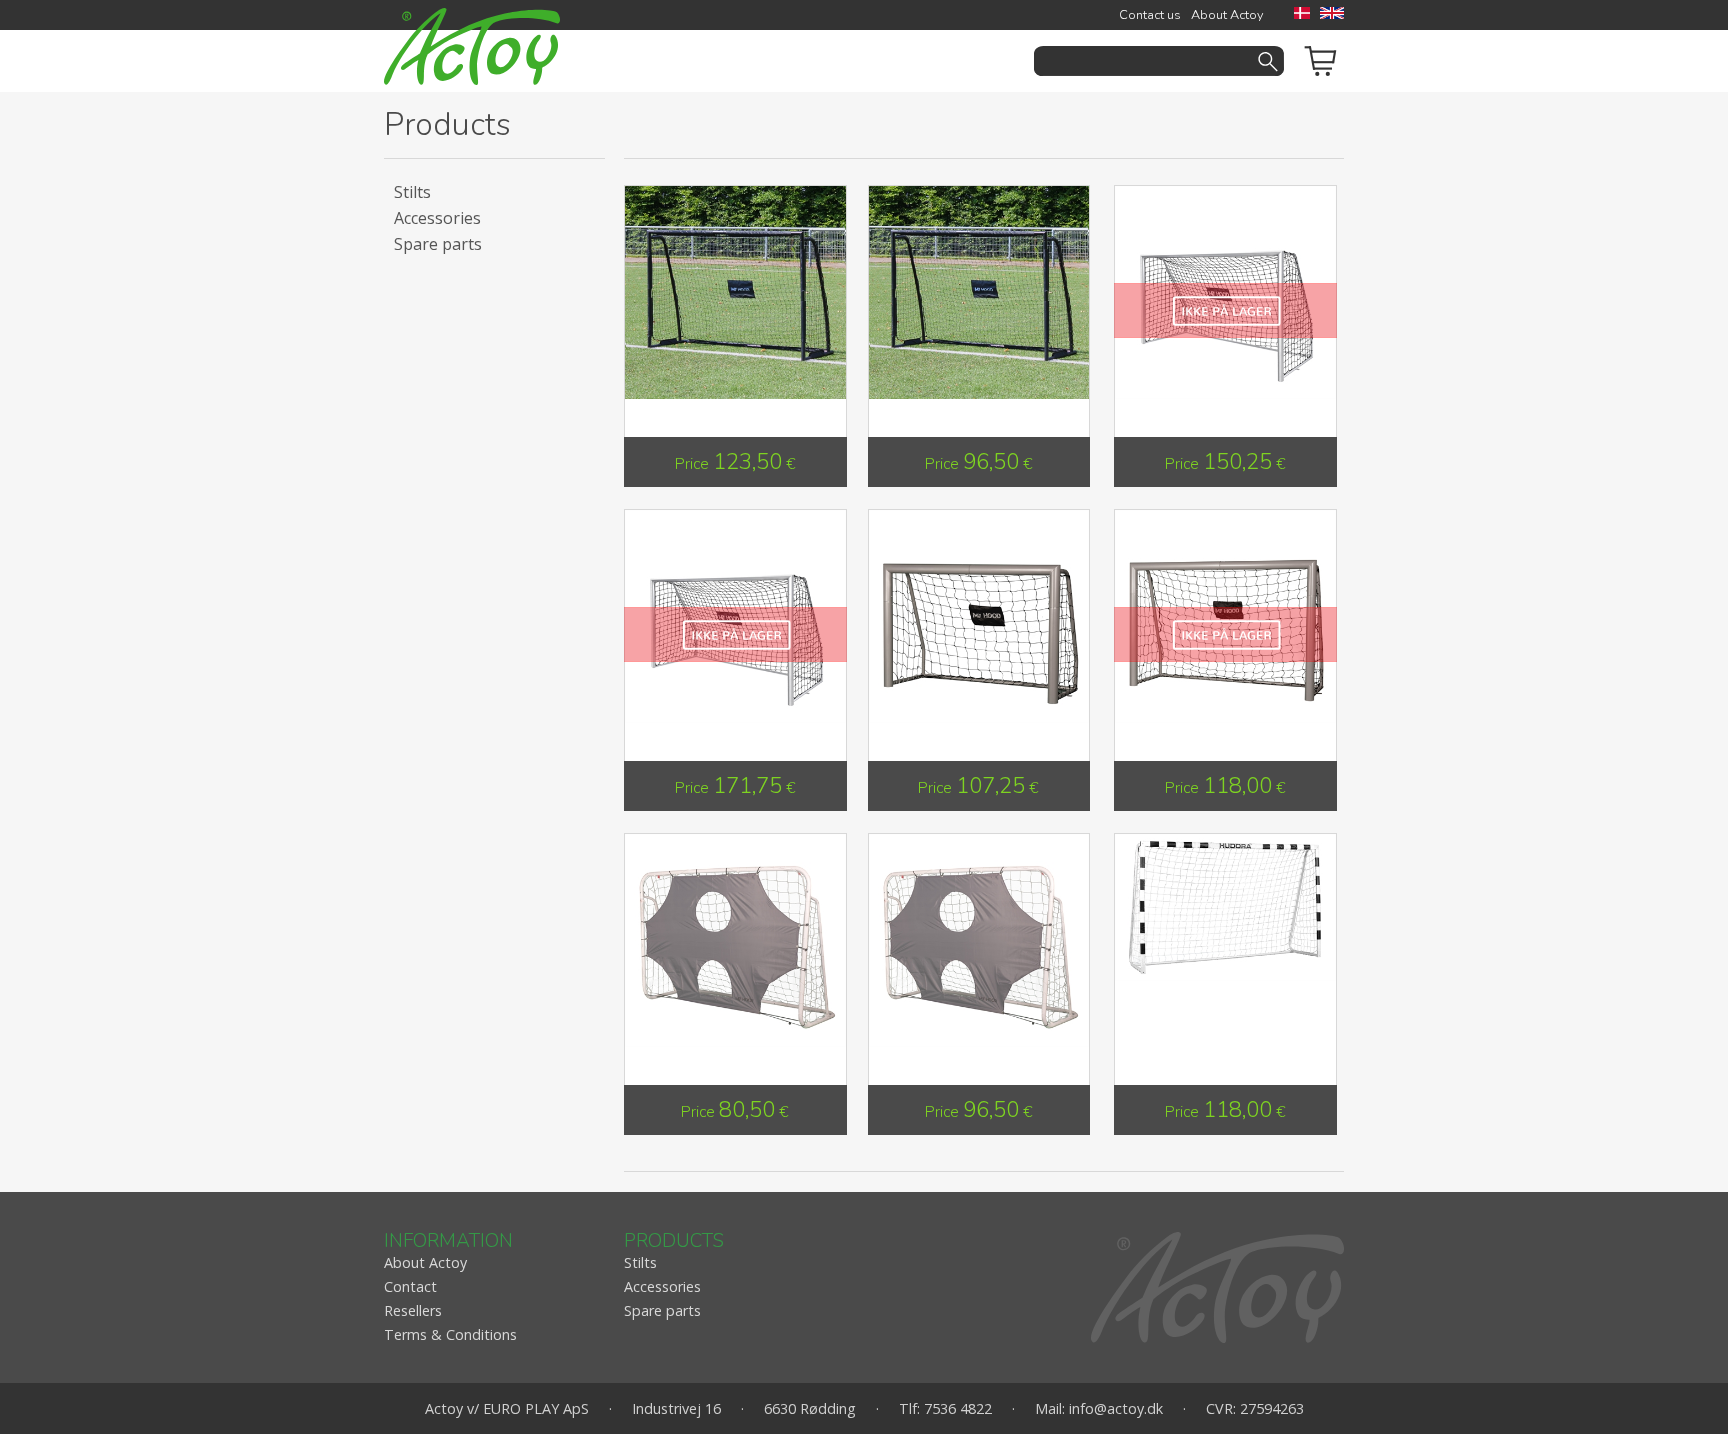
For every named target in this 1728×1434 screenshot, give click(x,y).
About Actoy (1227, 15)
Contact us (1150, 15)
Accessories (437, 218)
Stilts (412, 192)
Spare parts (438, 244)
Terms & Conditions (450, 1334)
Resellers (413, 1310)
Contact (410, 1286)
